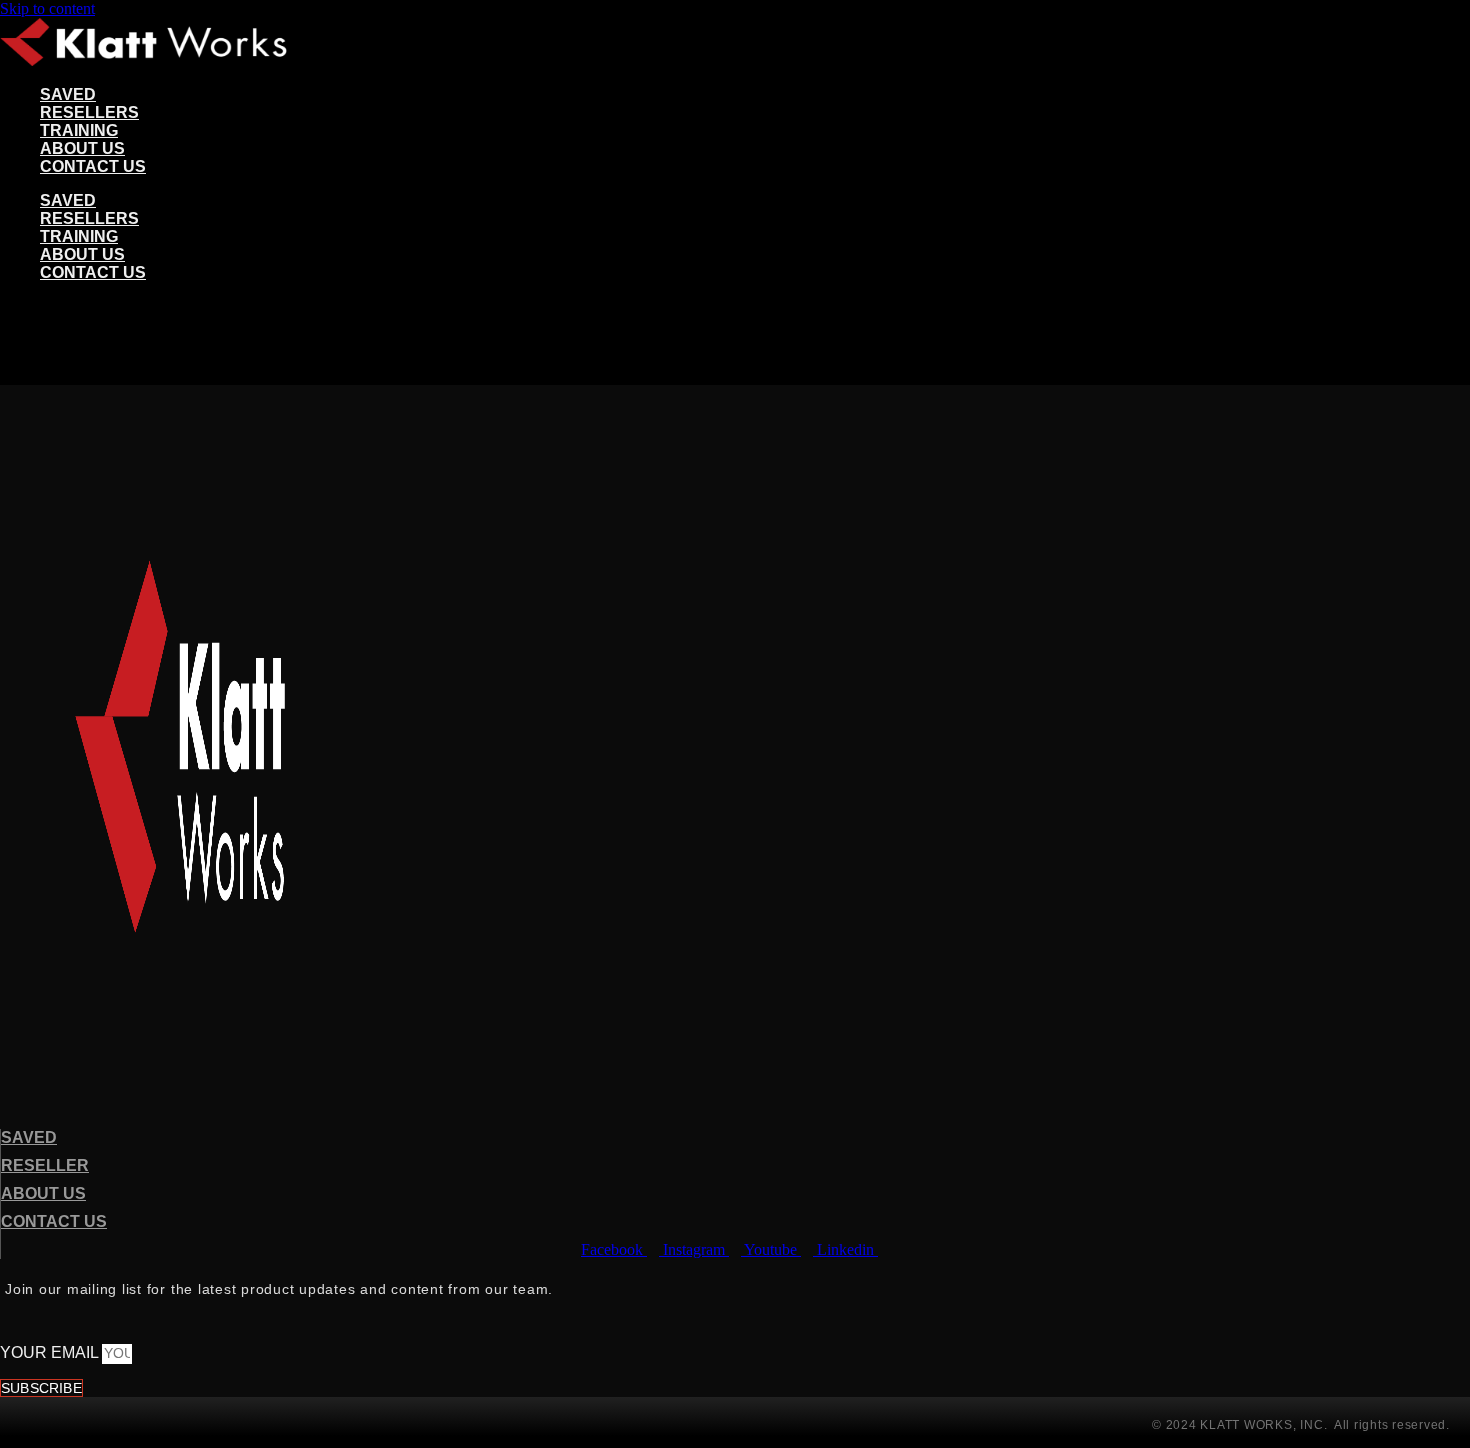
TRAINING (79, 130)
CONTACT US (93, 166)
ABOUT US (82, 148)
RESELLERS (89, 112)
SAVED (68, 94)
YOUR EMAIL (51, 1352)
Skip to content (47, 8)
